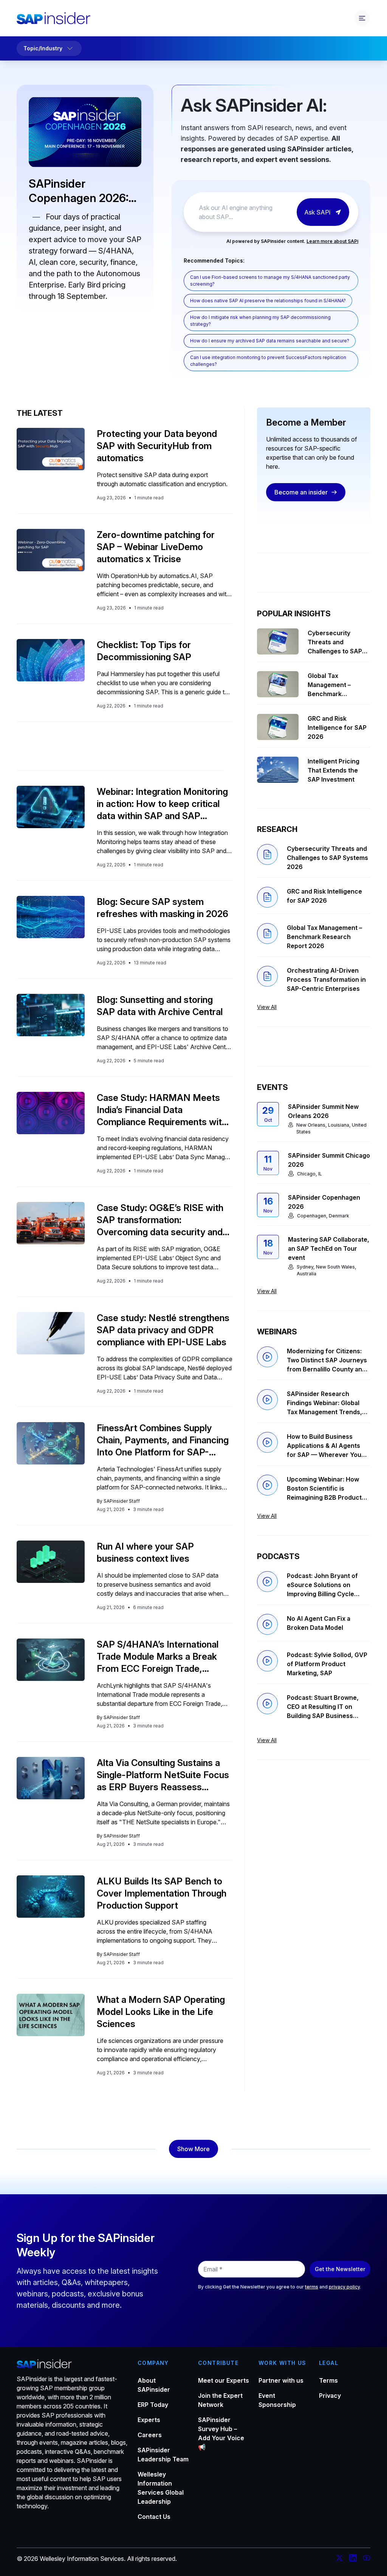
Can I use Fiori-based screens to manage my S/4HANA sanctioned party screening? (270, 281)
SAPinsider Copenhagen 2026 (324, 1202)
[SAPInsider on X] (339, 2559)
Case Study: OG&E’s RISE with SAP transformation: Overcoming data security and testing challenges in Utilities (160, 1220)
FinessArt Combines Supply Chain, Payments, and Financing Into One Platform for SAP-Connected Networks (163, 1440)
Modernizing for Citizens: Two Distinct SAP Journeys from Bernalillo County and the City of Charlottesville (327, 1360)
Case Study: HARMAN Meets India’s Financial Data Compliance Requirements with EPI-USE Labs (162, 1110)
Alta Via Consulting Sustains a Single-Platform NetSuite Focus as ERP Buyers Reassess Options (163, 1775)
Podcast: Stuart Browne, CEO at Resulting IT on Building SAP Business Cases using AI (323, 1707)
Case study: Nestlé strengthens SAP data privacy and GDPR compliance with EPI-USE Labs (163, 1330)
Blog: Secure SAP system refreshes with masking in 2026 (163, 908)
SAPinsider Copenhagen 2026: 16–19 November (79, 191)
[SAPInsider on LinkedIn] (353, 2559)
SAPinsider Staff (122, 1501)
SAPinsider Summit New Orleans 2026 (323, 1111)
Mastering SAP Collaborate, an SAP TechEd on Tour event (329, 1248)
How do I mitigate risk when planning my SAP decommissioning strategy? (260, 321)
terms (312, 2287)
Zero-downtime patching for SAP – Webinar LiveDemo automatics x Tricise (156, 547)
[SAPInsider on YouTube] (367, 2559)
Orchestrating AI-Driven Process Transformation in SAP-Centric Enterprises (326, 979)
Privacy (330, 2396)
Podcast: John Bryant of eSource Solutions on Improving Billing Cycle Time (322, 1585)
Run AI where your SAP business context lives (145, 1552)
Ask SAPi (317, 212)
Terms (328, 2380)
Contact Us (154, 2517)
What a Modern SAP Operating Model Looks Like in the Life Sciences (161, 2012)
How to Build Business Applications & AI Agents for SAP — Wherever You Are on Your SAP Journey (324, 1446)
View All (267, 1007)
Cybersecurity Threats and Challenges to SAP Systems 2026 (335, 642)
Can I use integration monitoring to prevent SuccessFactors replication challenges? (268, 361)
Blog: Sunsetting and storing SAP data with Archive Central (160, 1006)
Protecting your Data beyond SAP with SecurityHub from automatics (157, 446)
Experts (149, 2420)
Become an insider (301, 492)
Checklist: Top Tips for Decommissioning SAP (144, 651)
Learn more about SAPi (332, 241)
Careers (150, 2435)
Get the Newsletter (340, 2269)
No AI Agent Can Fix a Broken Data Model (319, 1623)
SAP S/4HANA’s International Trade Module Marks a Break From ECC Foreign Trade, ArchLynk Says (158, 1657)
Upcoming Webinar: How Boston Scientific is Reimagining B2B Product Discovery (324, 1489)
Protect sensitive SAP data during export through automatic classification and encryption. (162, 479)
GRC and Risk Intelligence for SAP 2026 (337, 728)
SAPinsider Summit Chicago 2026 (329, 1160)
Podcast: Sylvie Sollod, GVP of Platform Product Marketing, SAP (327, 1664)
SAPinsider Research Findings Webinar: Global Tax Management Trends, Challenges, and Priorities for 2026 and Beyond (325, 1403)
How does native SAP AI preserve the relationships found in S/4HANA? (268, 301)
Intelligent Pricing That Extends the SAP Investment (334, 770)
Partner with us (281, 2380)
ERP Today (153, 2405)
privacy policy (344, 2287)
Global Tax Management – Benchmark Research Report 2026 (333, 685)
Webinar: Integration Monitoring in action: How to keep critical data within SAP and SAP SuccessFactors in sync (162, 804)
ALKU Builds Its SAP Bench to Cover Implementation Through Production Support (162, 1893)
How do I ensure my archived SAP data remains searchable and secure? (270, 341)
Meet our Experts (224, 2380)
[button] (193, 2149)
